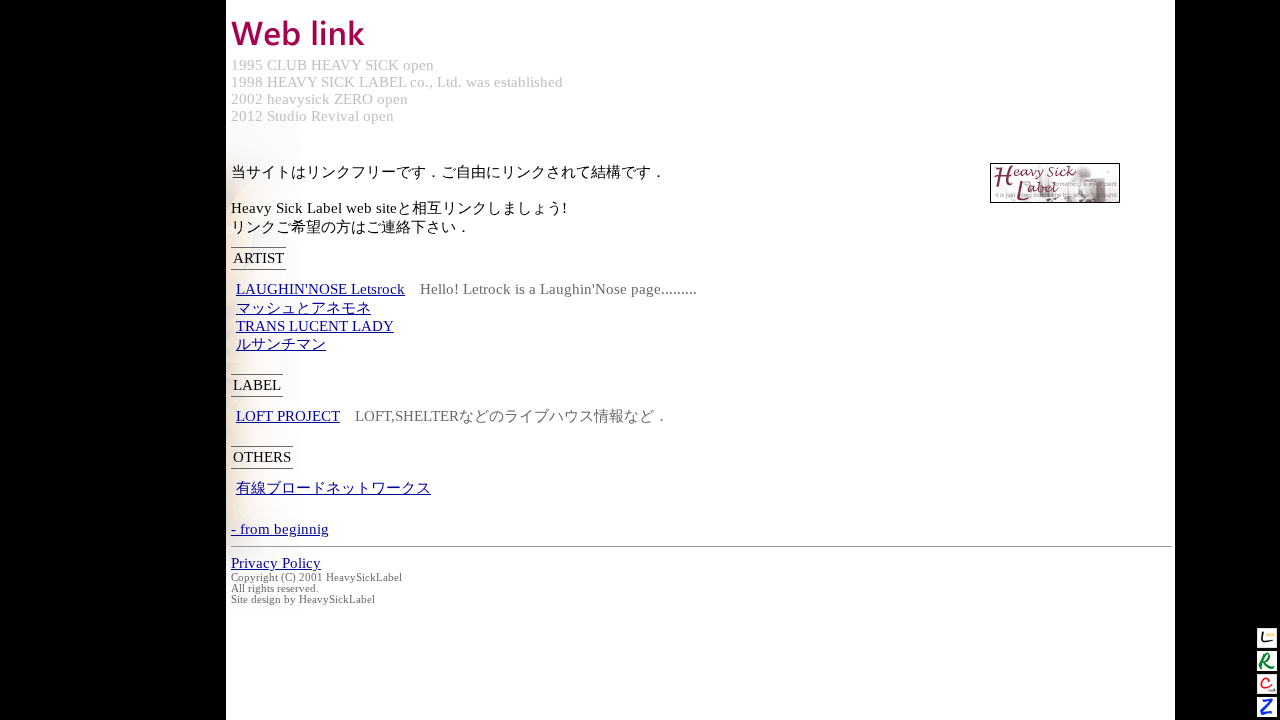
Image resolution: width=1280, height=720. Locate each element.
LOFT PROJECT (288, 416)
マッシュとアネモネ (303, 308)
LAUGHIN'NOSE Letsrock (320, 289)
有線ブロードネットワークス (333, 488)
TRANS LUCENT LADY (315, 326)
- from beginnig (280, 529)
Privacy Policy (276, 563)
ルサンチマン (281, 344)
